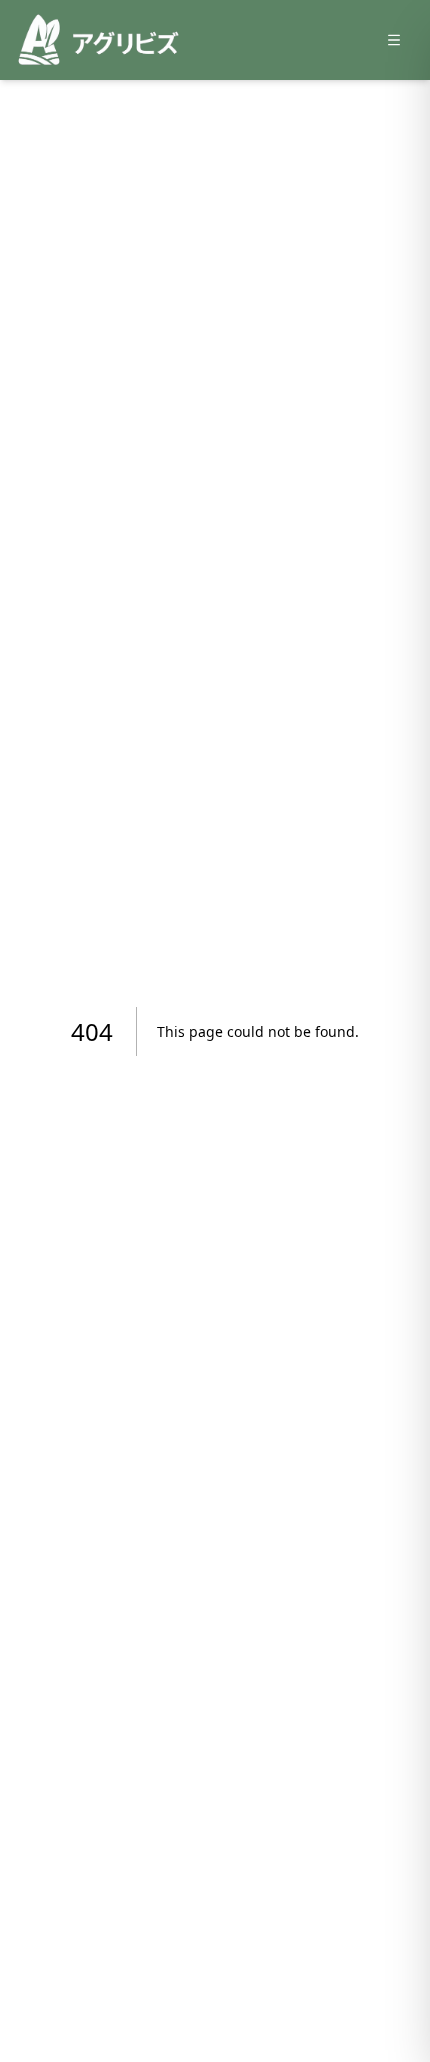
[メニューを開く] (394, 40)
